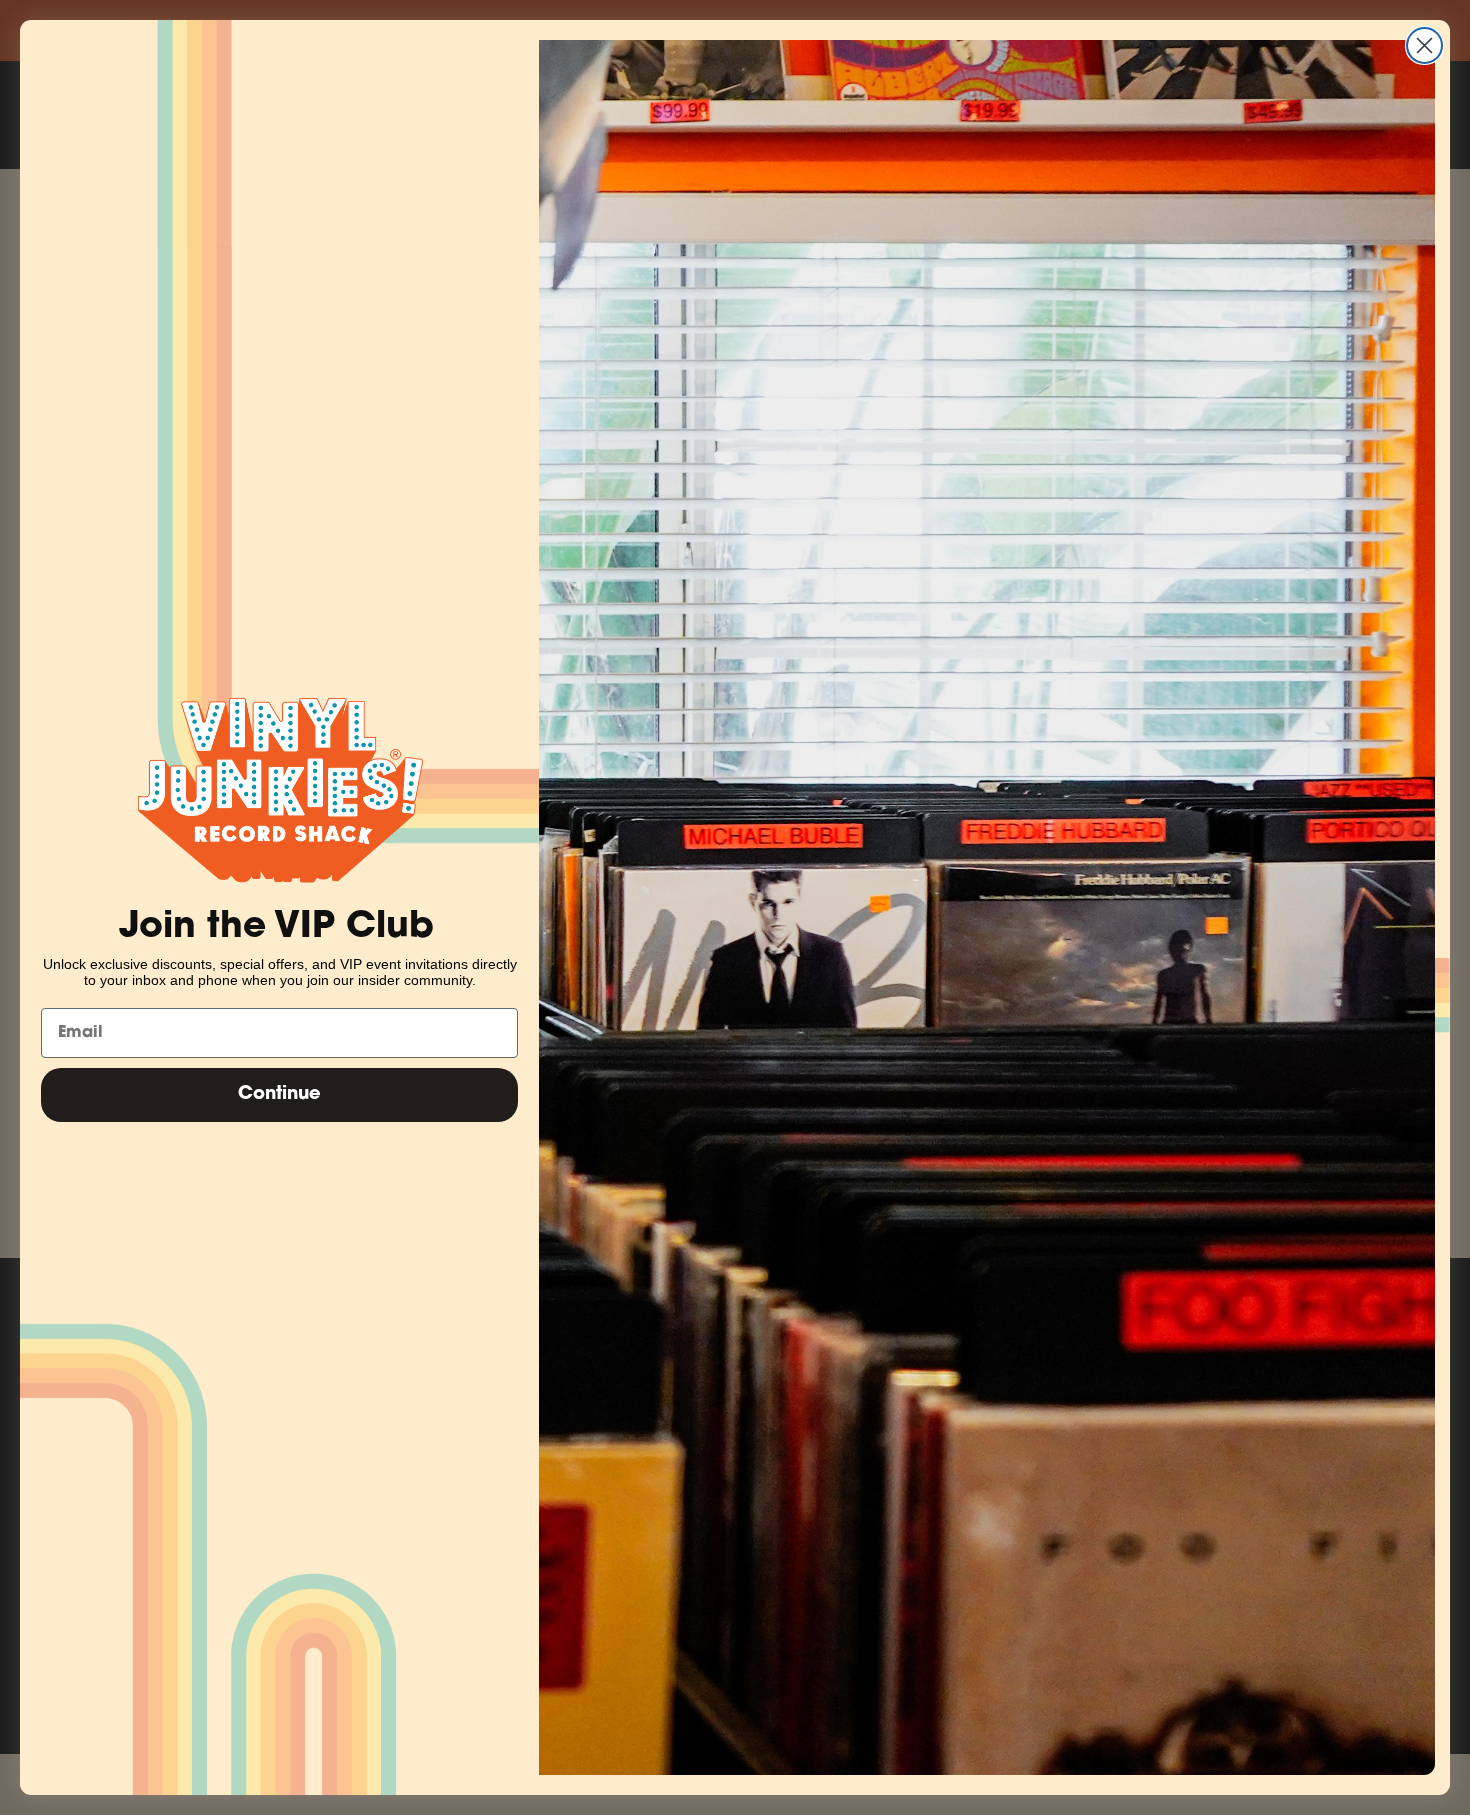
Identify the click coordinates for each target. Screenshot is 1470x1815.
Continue (279, 1095)
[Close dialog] (1424, 45)
